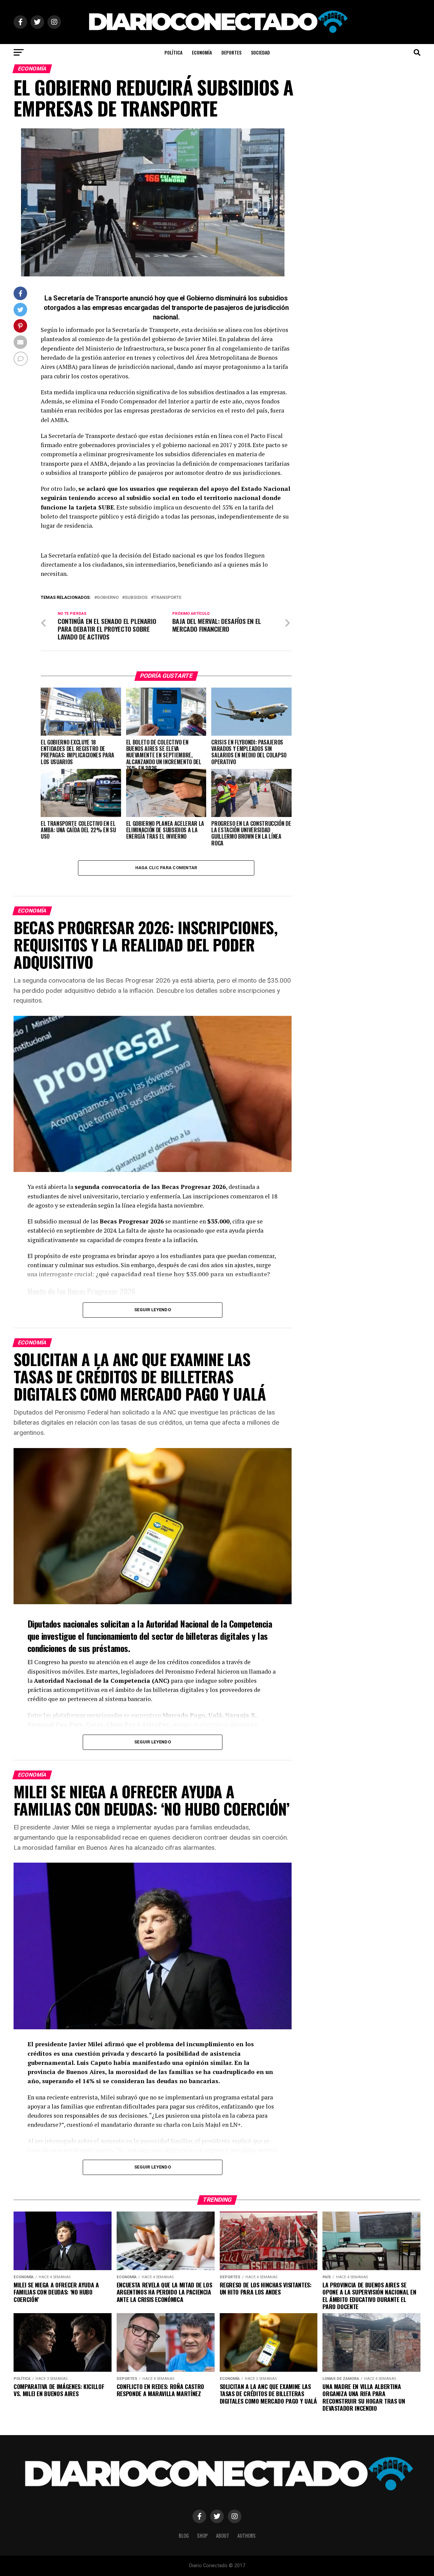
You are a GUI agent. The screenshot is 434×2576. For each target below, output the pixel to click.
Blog (184, 2536)
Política (173, 52)
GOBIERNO (108, 598)
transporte (167, 598)
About (223, 2536)
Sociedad (260, 52)
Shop (202, 2536)
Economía (202, 52)
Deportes (231, 52)
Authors (246, 2536)
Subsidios (136, 598)
